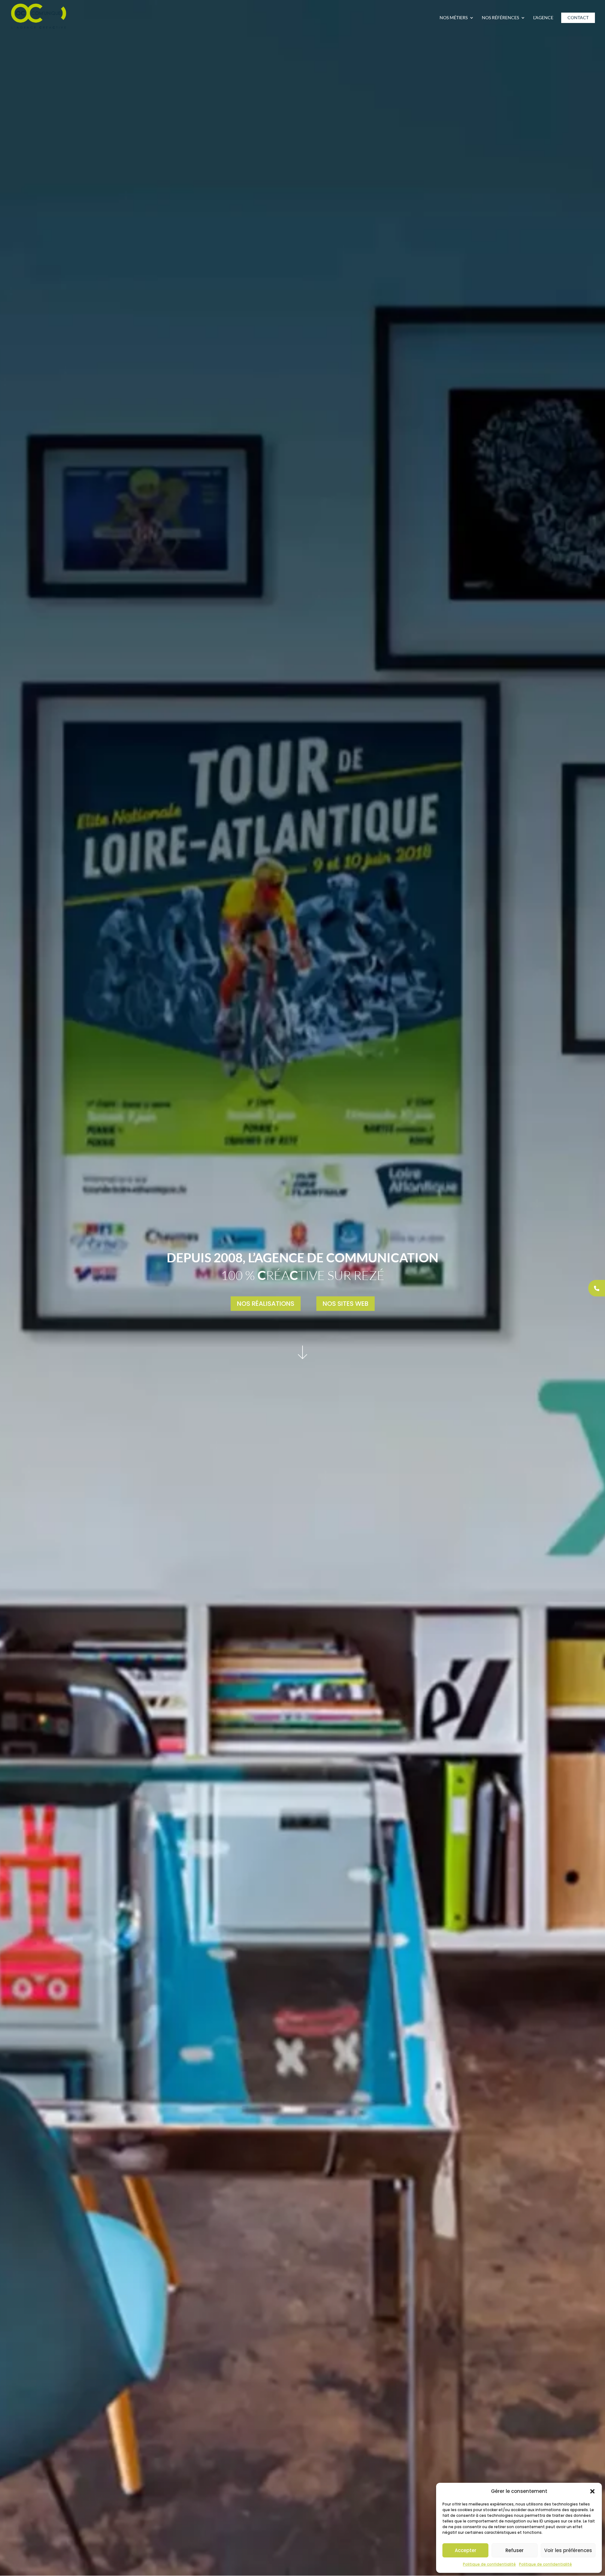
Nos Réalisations (266, 1304)
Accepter (466, 2550)
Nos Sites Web (346, 1304)
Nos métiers (454, 18)
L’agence (543, 18)
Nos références (500, 18)
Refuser (515, 2550)
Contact (578, 18)
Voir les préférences (568, 2550)
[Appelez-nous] (597, 1288)
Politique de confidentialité (489, 2564)
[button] (592, 2491)
